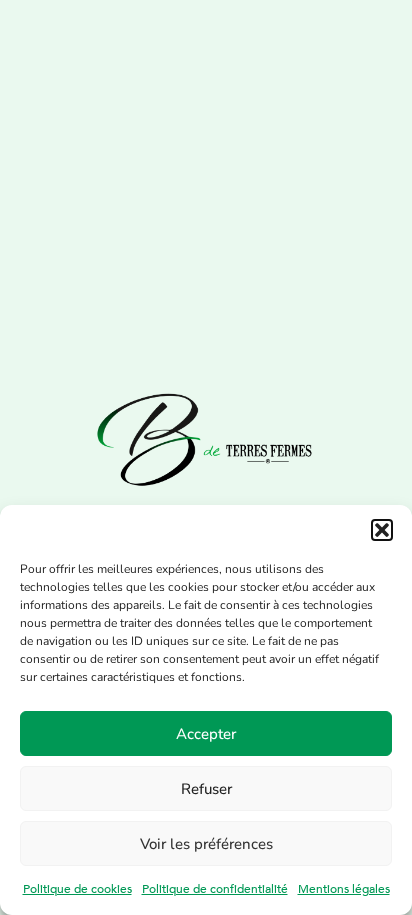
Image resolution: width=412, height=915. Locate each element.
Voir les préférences (206, 844)
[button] (382, 530)
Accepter (206, 734)
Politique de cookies (77, 889)
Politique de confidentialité (215, 889)
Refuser (206, 789)
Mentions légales (344, 889)
